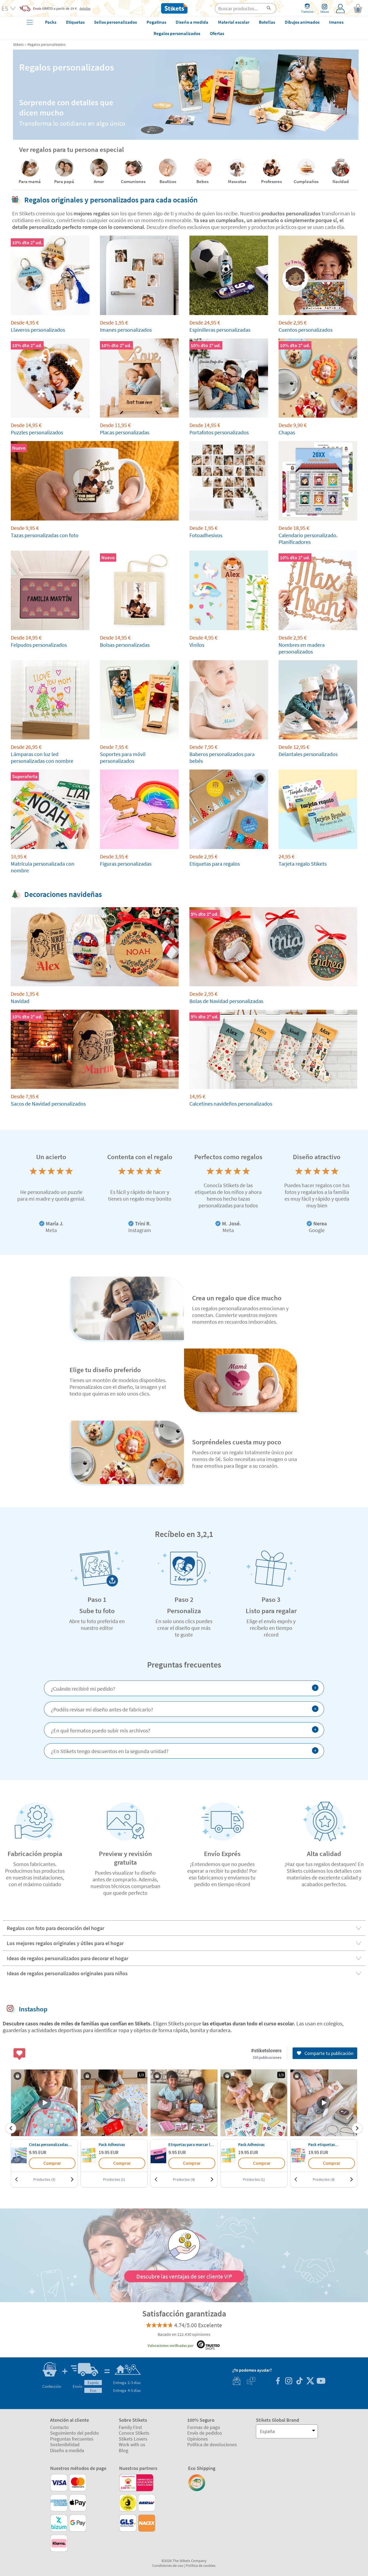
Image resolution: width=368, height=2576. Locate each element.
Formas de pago (204, 2427)
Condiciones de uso (168, 2565)
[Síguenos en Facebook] (278, 2381)
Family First (130, 2427)
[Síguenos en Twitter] (310, 2381)
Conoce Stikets (134, 2433)
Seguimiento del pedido (74, 2433)
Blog (124, 2450)
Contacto (59, 2427)
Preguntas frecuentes (72, 2439)
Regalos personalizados (46, 44)
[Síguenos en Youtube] (321, 2381)
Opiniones (198, 2439)
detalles (85, 8)
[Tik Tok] (299, 2381)
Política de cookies (201, 2565)
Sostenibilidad (65, 2444)
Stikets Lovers (133, 2439)
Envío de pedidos (205, 2433)
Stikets (18, 44)
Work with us (132, 2444)
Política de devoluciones (212, 2444)
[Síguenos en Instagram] (289, 2381)
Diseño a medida (67, 2450)
